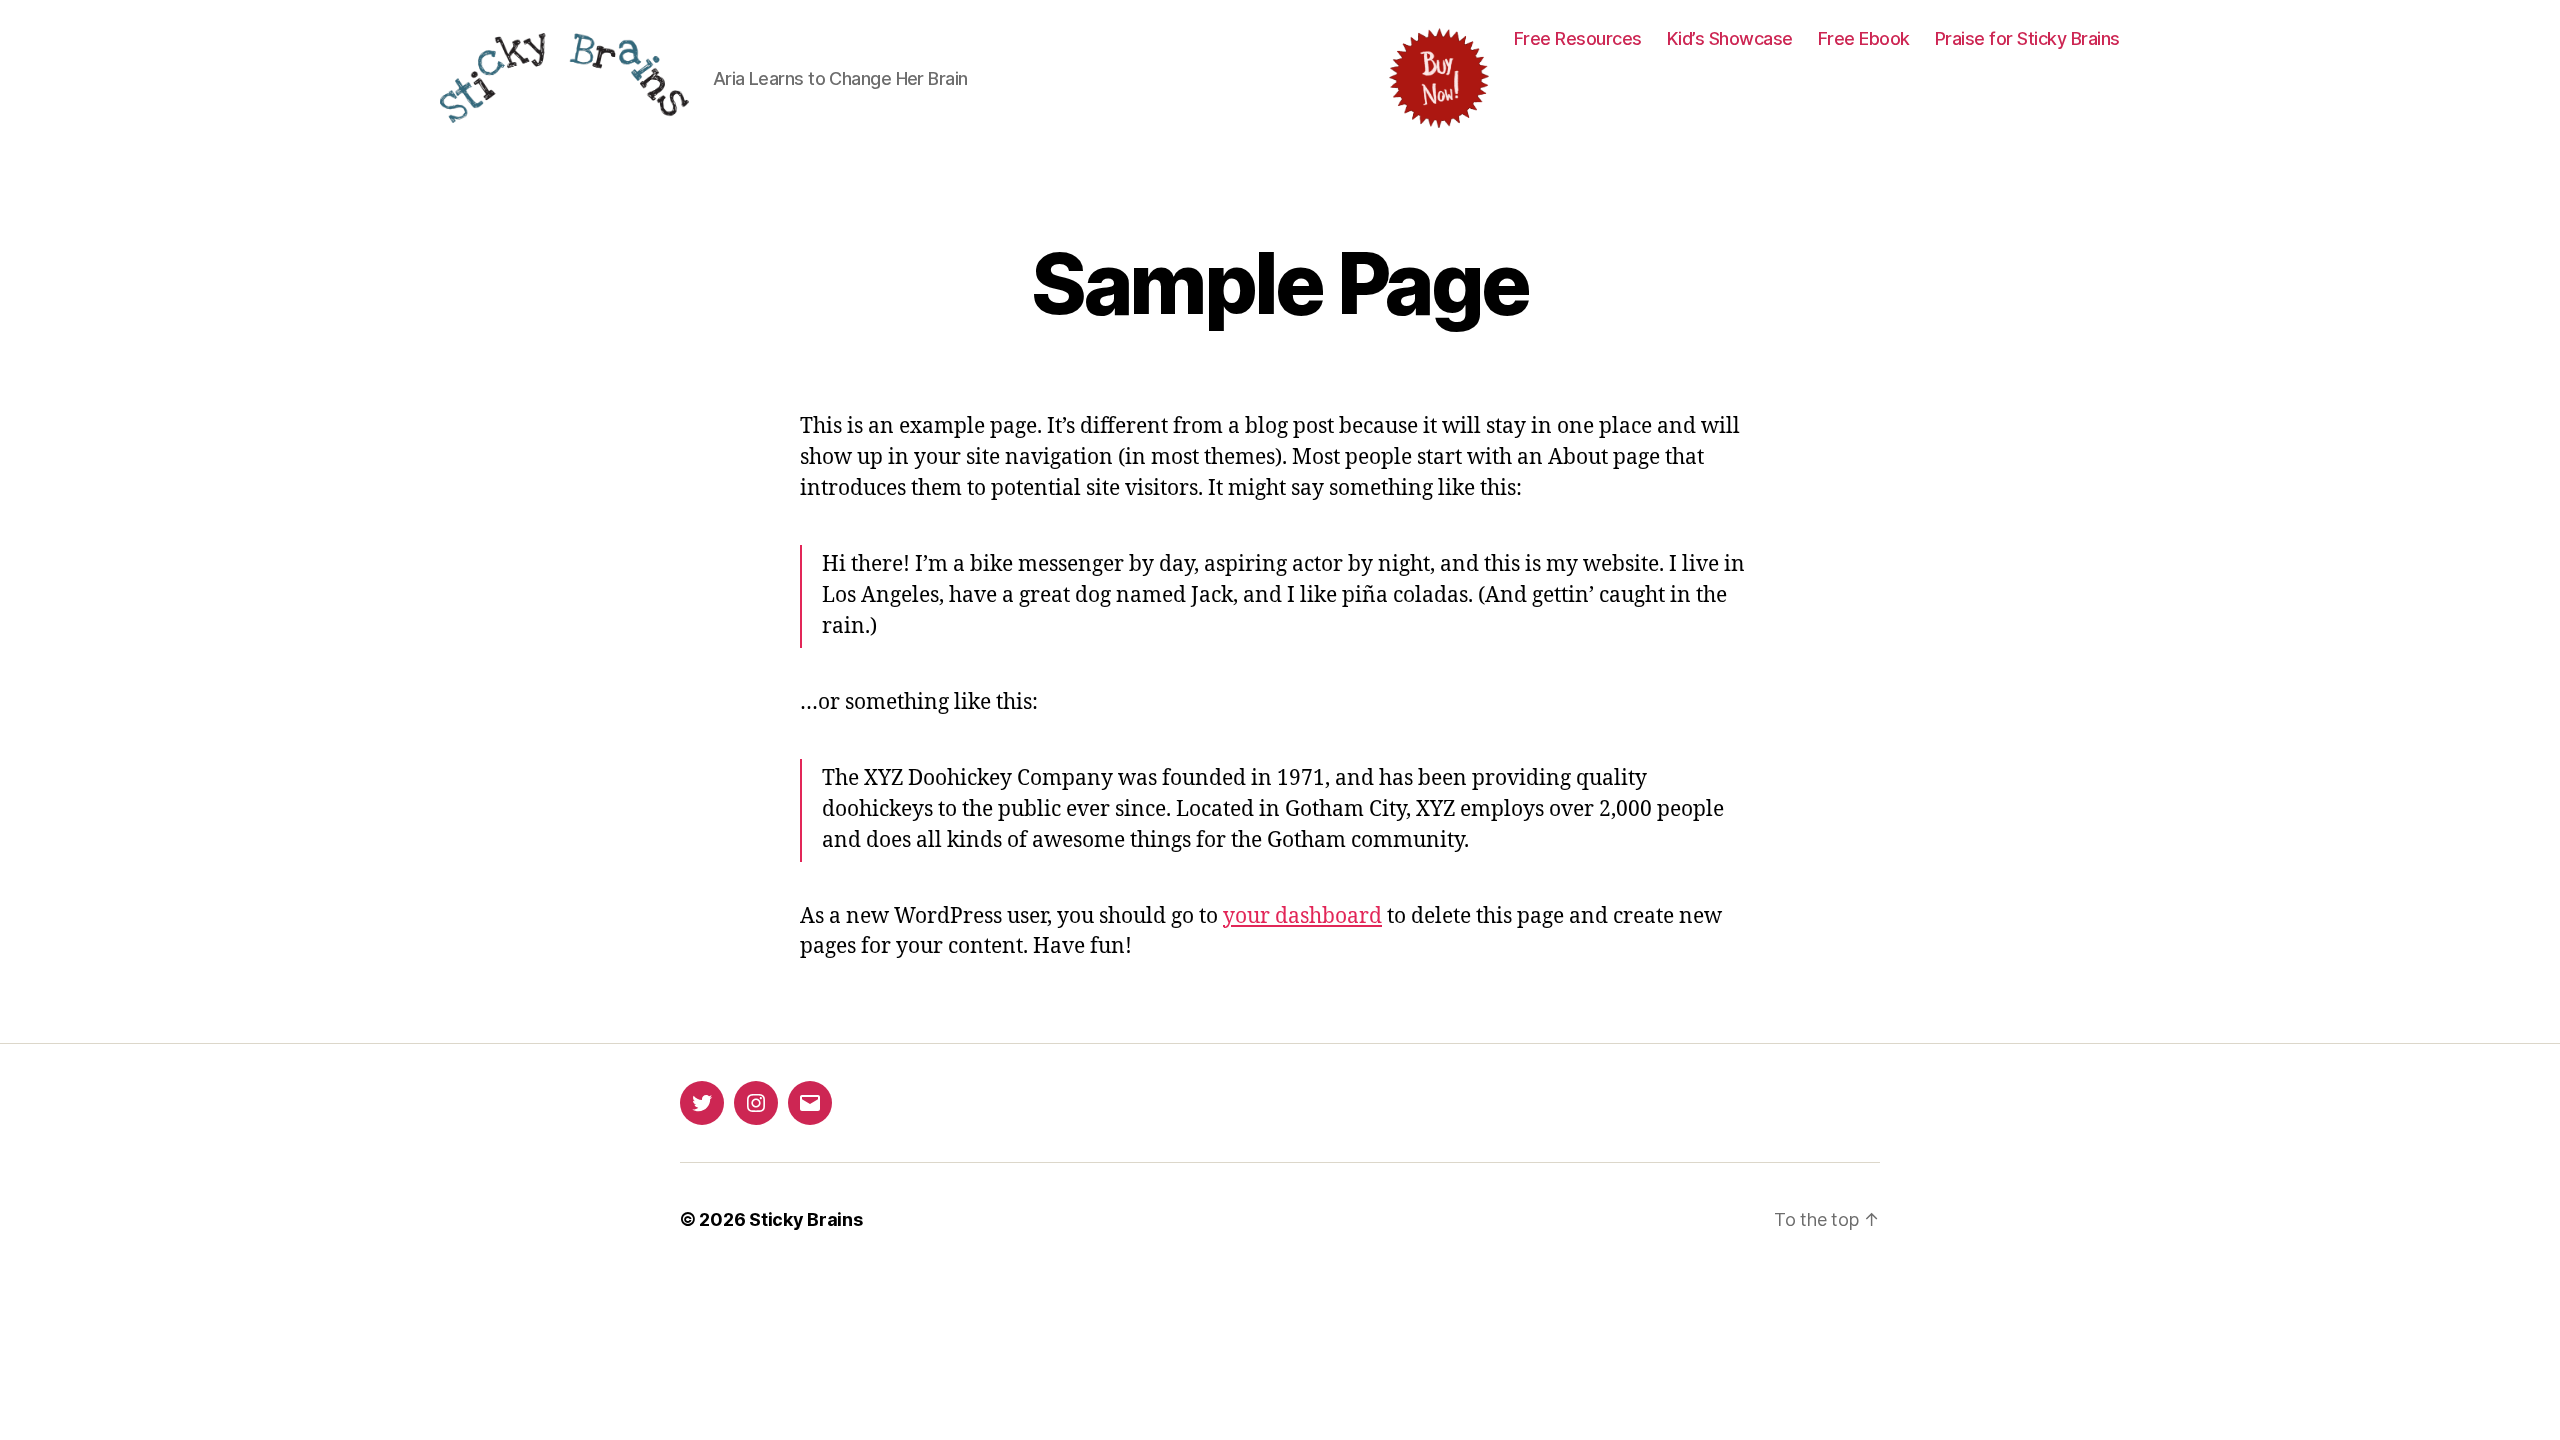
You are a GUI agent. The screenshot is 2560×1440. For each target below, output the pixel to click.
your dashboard (1302, 916)
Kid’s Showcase (1730, 38)
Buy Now (1439, 78)
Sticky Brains (806, 1219)
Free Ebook (1864, 38)
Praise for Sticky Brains (2027, 38)
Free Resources (1578, 38)
